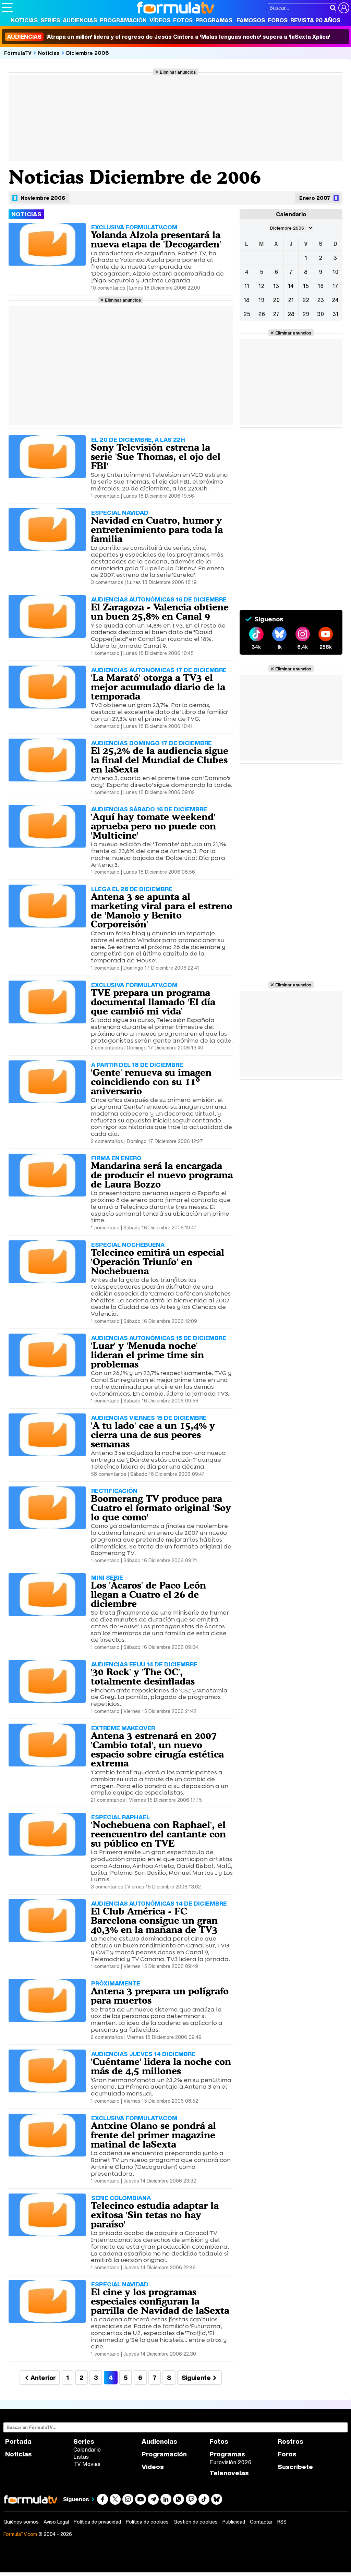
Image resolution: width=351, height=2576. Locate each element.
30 (320, 314)
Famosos (251, 20)
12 (261, 286)
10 (335, 272)
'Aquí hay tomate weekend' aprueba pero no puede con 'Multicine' (153, 826)
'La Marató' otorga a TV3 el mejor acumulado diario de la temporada (158, 687)
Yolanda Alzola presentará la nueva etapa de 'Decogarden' (156, 239)
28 (291, 314)
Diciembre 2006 (88, 53)
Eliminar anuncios (178, 72)
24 (335, 300)
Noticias (24, 20)
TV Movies (87, 2464)
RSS (282, 2522)
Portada (18, 2441)
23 (320, 300)
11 (247, 286)
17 (335, 286)
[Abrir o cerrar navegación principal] (7, 8)
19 (261, 300)
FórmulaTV (18, 53)
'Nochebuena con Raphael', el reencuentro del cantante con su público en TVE (158, 1834)
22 (306, 300)
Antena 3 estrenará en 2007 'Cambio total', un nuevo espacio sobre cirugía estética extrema (157, 1749)
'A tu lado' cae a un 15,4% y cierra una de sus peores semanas (153, 1435)
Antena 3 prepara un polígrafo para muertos (160, 1996)
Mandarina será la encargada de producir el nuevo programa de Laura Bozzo (162, 1175)
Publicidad (234, 2522)
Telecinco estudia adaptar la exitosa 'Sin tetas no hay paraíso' (155, 2215)
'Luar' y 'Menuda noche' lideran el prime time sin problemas (147, 1355)
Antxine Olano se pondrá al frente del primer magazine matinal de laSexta (153, 2135)
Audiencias (80, 20)
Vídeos (160, 20)
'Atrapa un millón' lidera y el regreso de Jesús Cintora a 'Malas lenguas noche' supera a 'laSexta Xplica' (169, 37)
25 (247, 314)
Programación (123, 20)
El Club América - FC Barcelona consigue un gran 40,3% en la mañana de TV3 (154, 1920)
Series (50, 20)
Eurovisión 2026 (230, 2462)
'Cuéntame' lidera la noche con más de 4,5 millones (161, 2066)
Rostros (291, 2441)
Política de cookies (147, 2522)
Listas (81, 2457)
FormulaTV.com (20, 2534)
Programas (214, 20)
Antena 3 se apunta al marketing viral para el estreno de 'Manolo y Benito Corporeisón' (162, 910)
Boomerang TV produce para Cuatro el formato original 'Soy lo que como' (161, 1508)
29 (306, 314)
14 (291, 286)
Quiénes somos (21, 2522)
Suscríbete (295, 2467)
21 (291, 300)
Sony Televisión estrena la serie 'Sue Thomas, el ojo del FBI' (156, 457)
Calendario (87, 2450)
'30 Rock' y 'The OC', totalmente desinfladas (143, 1676)
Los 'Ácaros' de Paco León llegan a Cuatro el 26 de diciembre (148, 1594)
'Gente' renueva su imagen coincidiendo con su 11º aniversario (151, 1082)
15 (306, 286)
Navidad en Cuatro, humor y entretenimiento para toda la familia (157, 530)
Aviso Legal (56, 2522)
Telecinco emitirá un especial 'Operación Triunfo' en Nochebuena (158, 1262)
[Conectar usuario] (344, 8)
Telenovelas (229, 2473)
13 (276, 286)
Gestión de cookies (196, 2522)
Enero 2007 (315, 198)
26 (262, 314)
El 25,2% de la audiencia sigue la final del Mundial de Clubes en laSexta (160, 760)
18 (247, 300)
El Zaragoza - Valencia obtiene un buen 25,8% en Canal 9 (160, 612)
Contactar (261, 2522)
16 (321, 286)
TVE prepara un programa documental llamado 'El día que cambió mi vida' (153, 1002)
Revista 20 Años (315, 20)
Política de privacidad (97, 2522)
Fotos (183, 20)
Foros (278, 20)
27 (276, 314)
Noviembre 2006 (43, 198)
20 (276, 300)
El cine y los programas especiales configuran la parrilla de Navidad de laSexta (160, 2301)
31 (335, 314)
